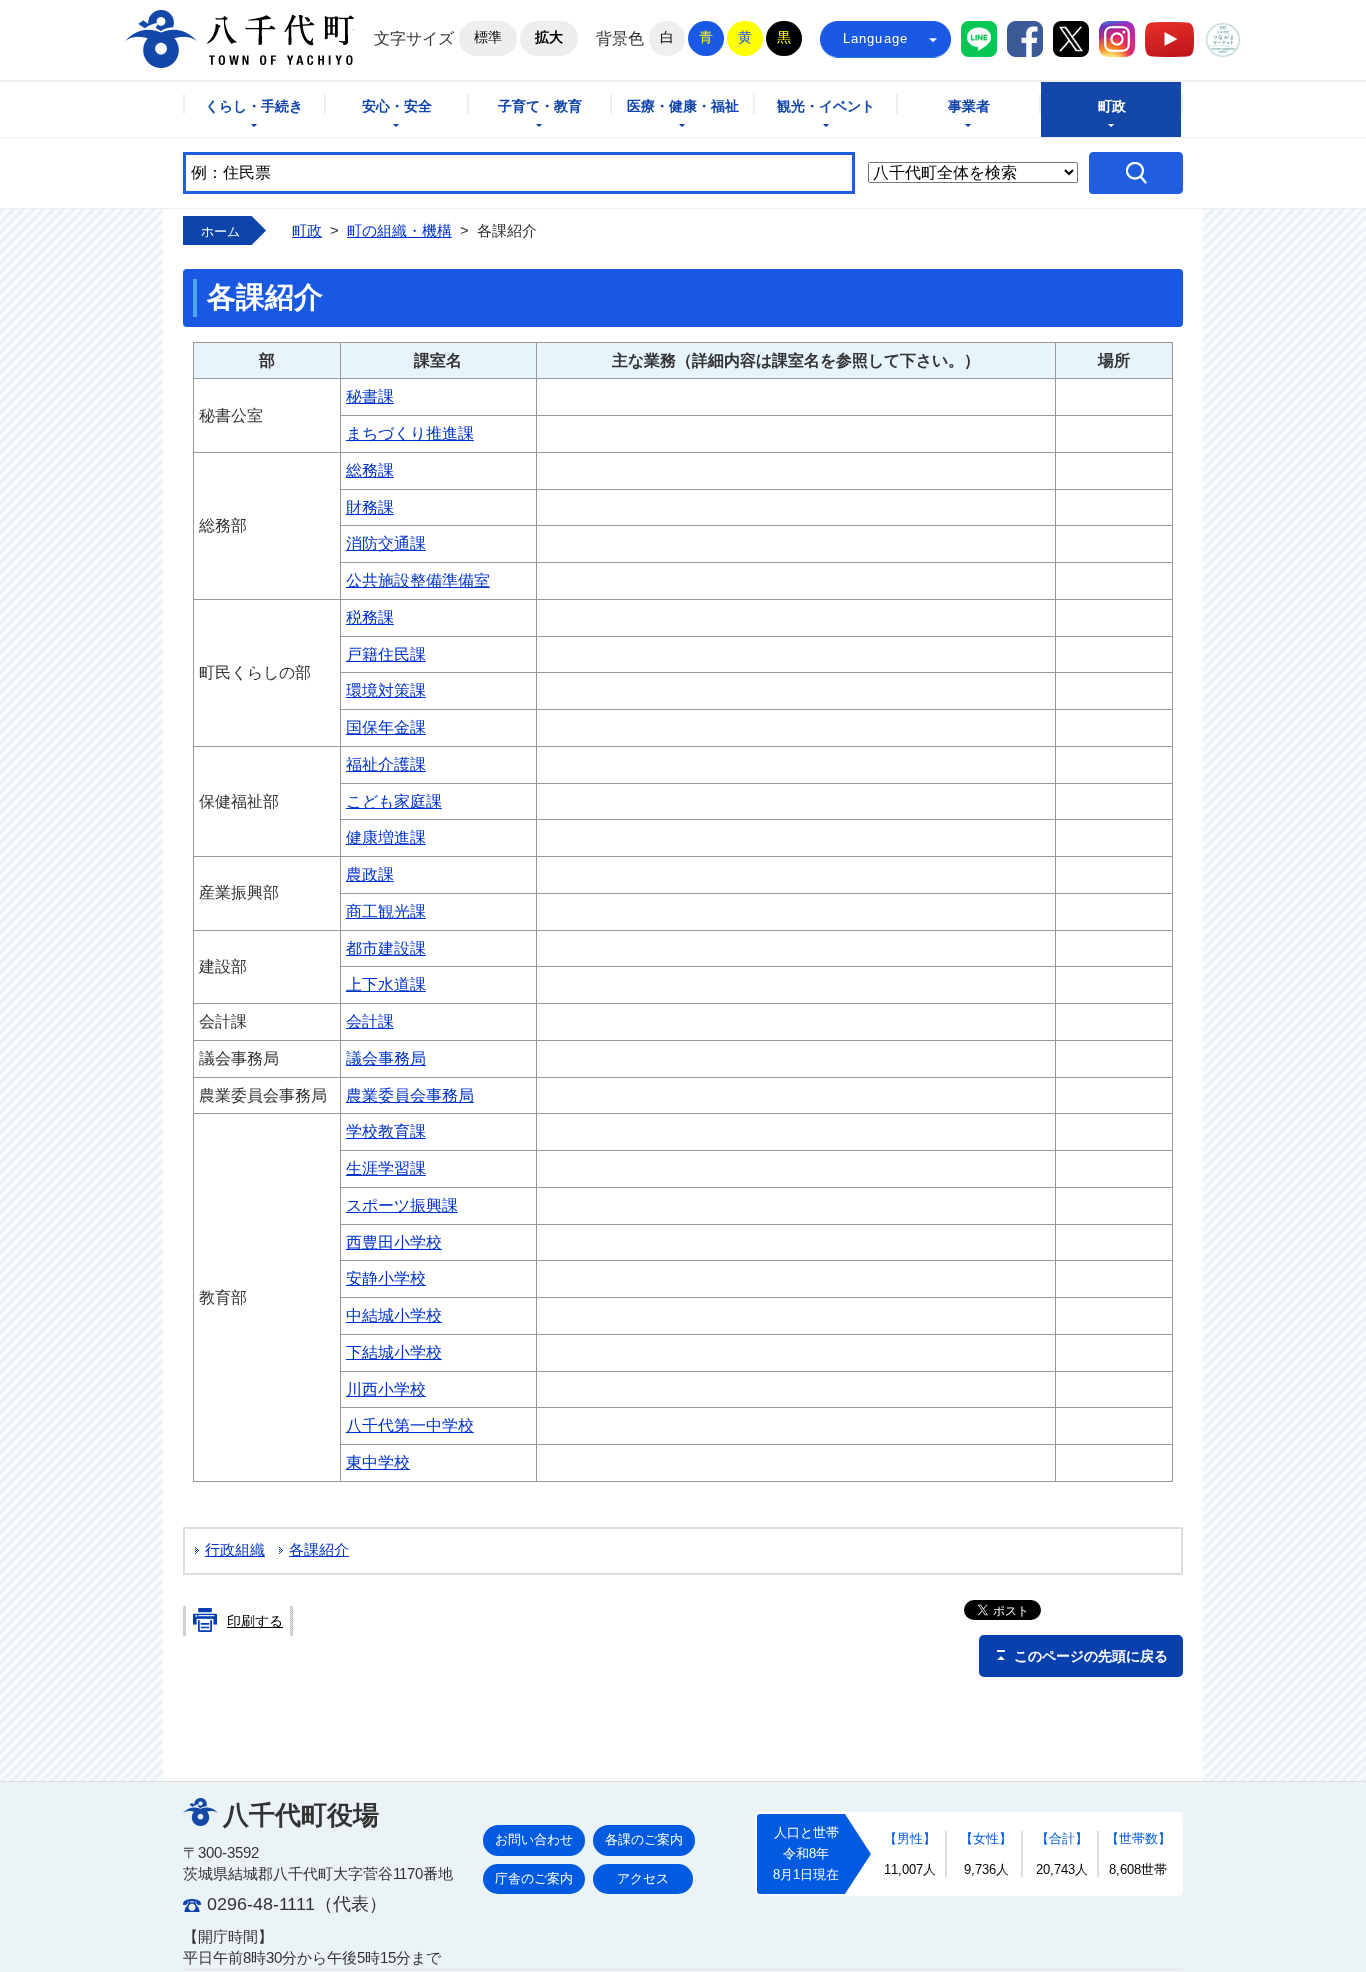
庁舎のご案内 (534, 1878)
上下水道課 (386, 984)
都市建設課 (386, 948)
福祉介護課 (386, 764)
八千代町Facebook (1025, 39)
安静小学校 (386, 1278)
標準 (488, 37)
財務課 (370, 507)
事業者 (969, 106)
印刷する (255, 1621)
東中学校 (378, 1462)
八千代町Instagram (1117, 39)
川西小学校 (386, 1389)
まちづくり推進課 (410, 433)
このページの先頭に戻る (1091, 1656)
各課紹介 (319, 1550)
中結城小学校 (394, 1315)
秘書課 (370, 396)
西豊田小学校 (394, 1242)
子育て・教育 (540, 106)
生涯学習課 (386, 1168)
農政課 (370, 874)
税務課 (370, 617)
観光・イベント (826, 106)
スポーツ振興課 (402, 1205)
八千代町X (1071, 39)
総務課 (370, 470)
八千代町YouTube (1169, 39)
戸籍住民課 (386, 654)
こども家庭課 (394, 801)
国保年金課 (386, 727)
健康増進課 (386, 837)
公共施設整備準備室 (418, 580)
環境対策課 (386, 690)
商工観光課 (386, 911)
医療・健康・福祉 (683, 106)
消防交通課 (386, 543)
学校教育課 (386, 1131)
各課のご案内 (644, 1839)
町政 (1112, 106)
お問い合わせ (534, 1839)
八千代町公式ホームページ (239, 39)
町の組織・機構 (399, 231)
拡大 (549, 37)
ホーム (220, 231)
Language (876, 38)
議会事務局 (386, 1058)
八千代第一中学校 (410, 1425)
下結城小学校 (394, 1352)
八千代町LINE (979, 39)
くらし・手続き (254, 106)
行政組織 (235, 1550)
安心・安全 (397, 106)
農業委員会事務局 (410, 1095)
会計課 (370, 1021)
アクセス (643, 1878)
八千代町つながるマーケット (1223, 40)
